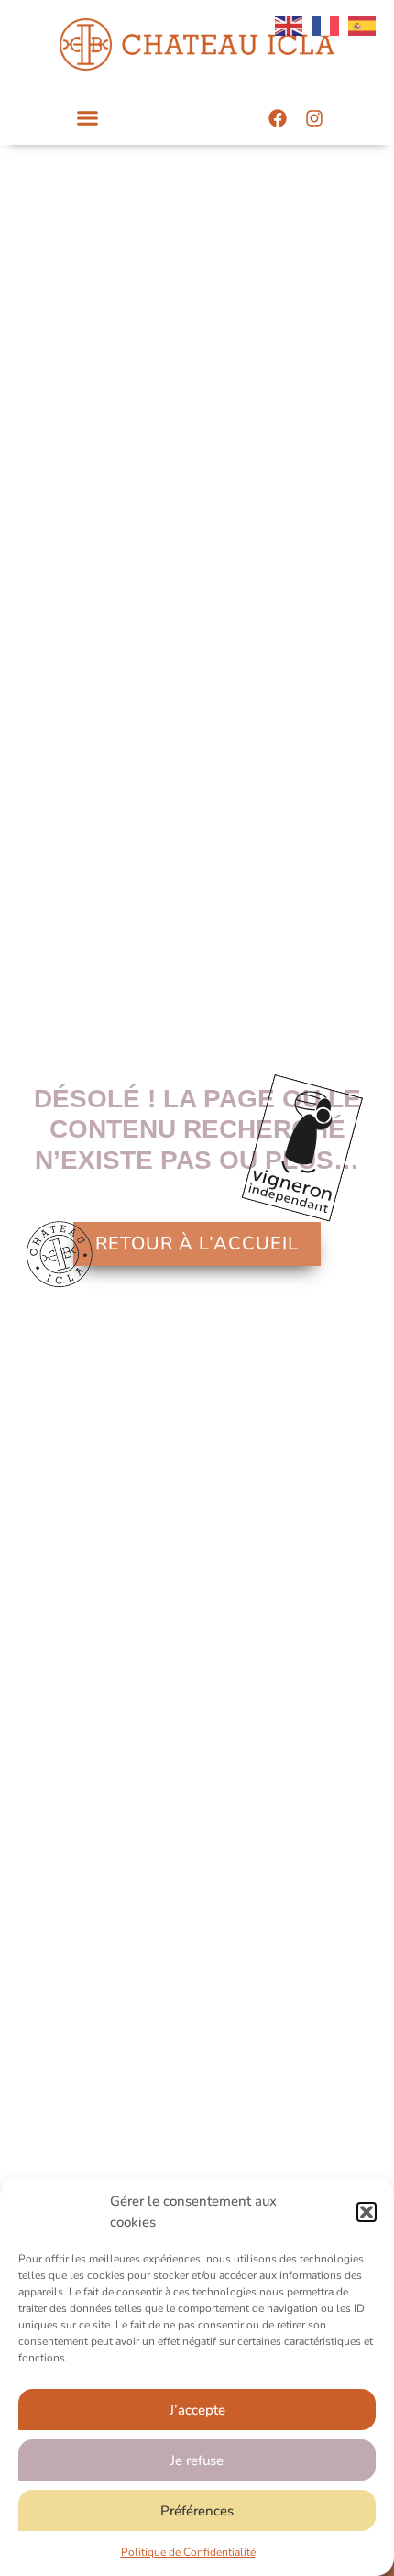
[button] (367, 2212)
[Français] (325, 25)
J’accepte (197, 2410)
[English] (289, 25)
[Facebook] (278, 118)
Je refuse (197, 2460)
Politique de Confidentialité (188, 2552)
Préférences (197, 2511)
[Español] (362, 25)
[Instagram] (314, 118)
